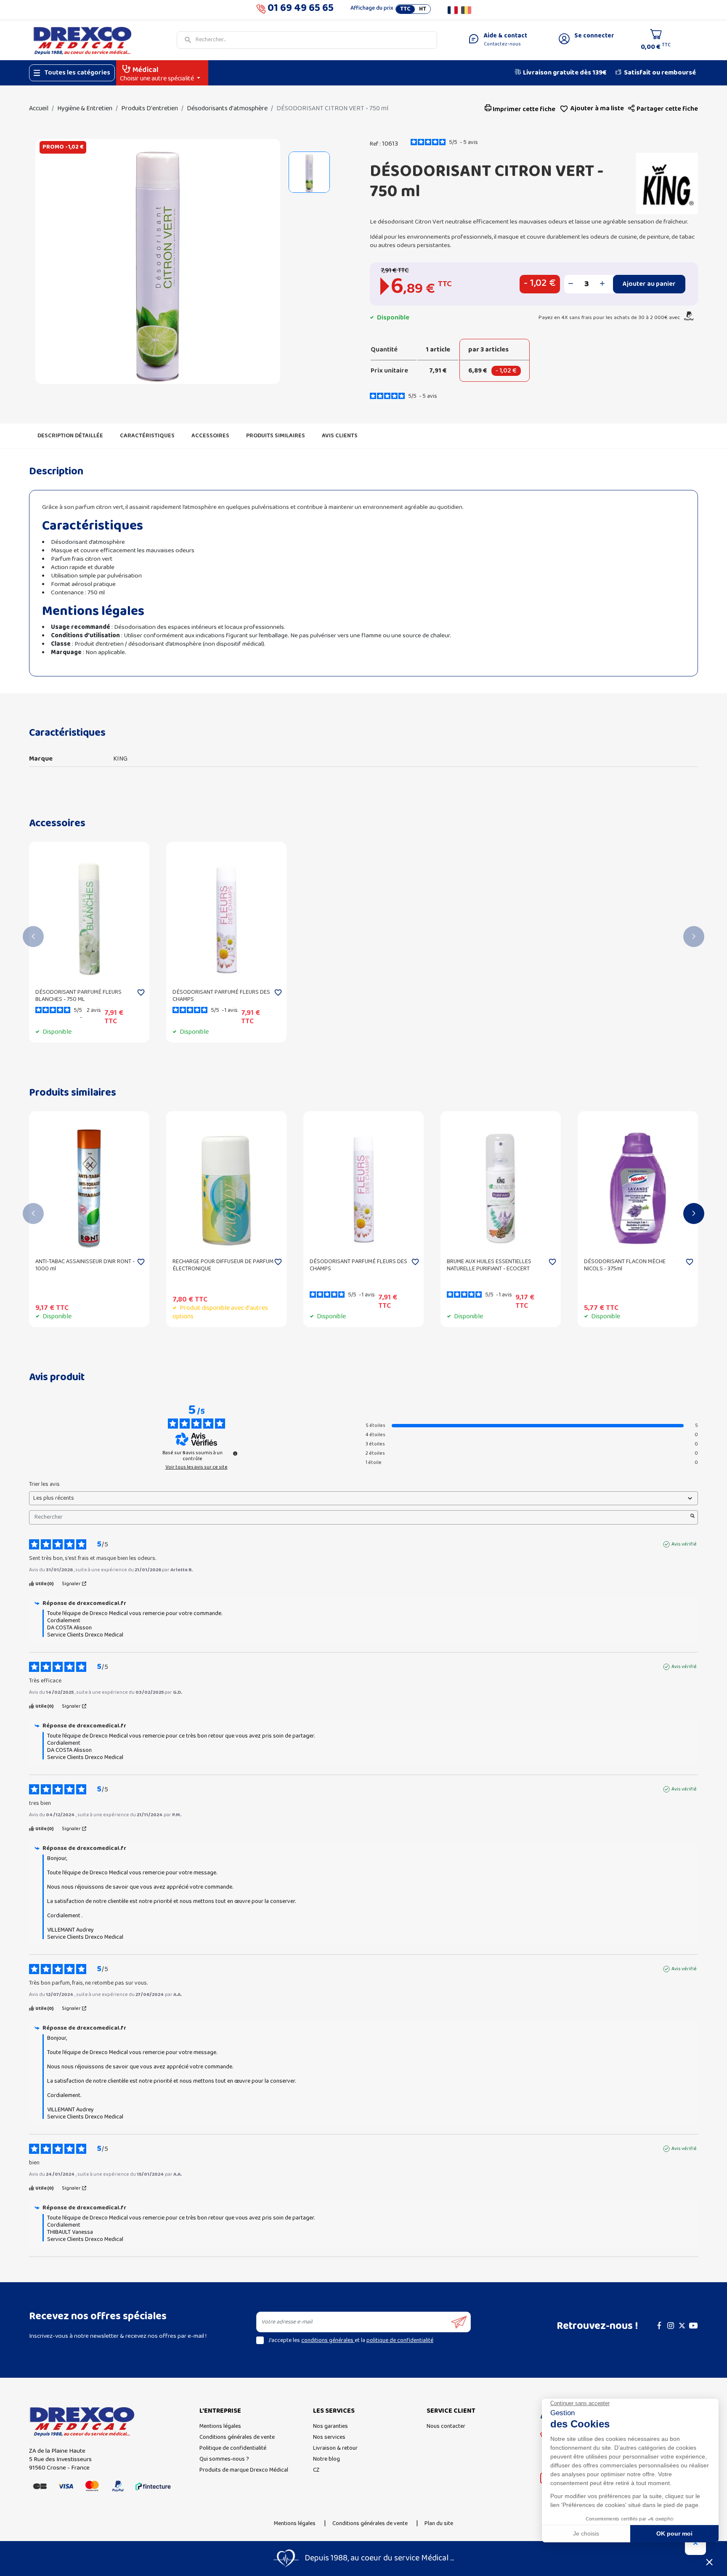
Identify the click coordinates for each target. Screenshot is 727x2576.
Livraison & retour (335, 2448)
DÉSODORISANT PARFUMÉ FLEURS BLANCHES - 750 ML (78, 996)
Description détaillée (70, 436)
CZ (316, 2470)
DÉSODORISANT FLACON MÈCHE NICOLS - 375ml (625, 1265)
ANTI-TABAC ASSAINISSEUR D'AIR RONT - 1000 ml (85, 1265)
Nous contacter (446, 2426)
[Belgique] (466, 10)
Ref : (375, 144)
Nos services (329, 2437)
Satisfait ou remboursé (660, 73)
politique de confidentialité (400, 2340)
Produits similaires (276, 436)
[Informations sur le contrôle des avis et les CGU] (235, 1453)
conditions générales (328, 2340)
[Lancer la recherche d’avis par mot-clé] (693, 1517)
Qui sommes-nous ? (224, 2459)
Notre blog (326, 2459)
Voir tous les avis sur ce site (196, 1467)
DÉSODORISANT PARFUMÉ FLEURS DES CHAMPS (221, 996)
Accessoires (210, 436)
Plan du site (439, 2524)
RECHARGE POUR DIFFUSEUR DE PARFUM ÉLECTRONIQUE (223, 1265)
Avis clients (340, 436)
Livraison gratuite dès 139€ (565, 73)
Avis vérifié (684, 1544)
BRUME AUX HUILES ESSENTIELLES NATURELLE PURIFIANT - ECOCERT (489, 1265)
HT (423, 9)
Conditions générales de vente (237, 2437)
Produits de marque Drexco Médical (244, 2470)
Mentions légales (220, 2426)
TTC (405, 9)
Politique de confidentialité (233, 2448)
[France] (453, 10)
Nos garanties (330, 2426)
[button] (663, 109)
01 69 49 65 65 (301, 10)
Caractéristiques (147, 436)
